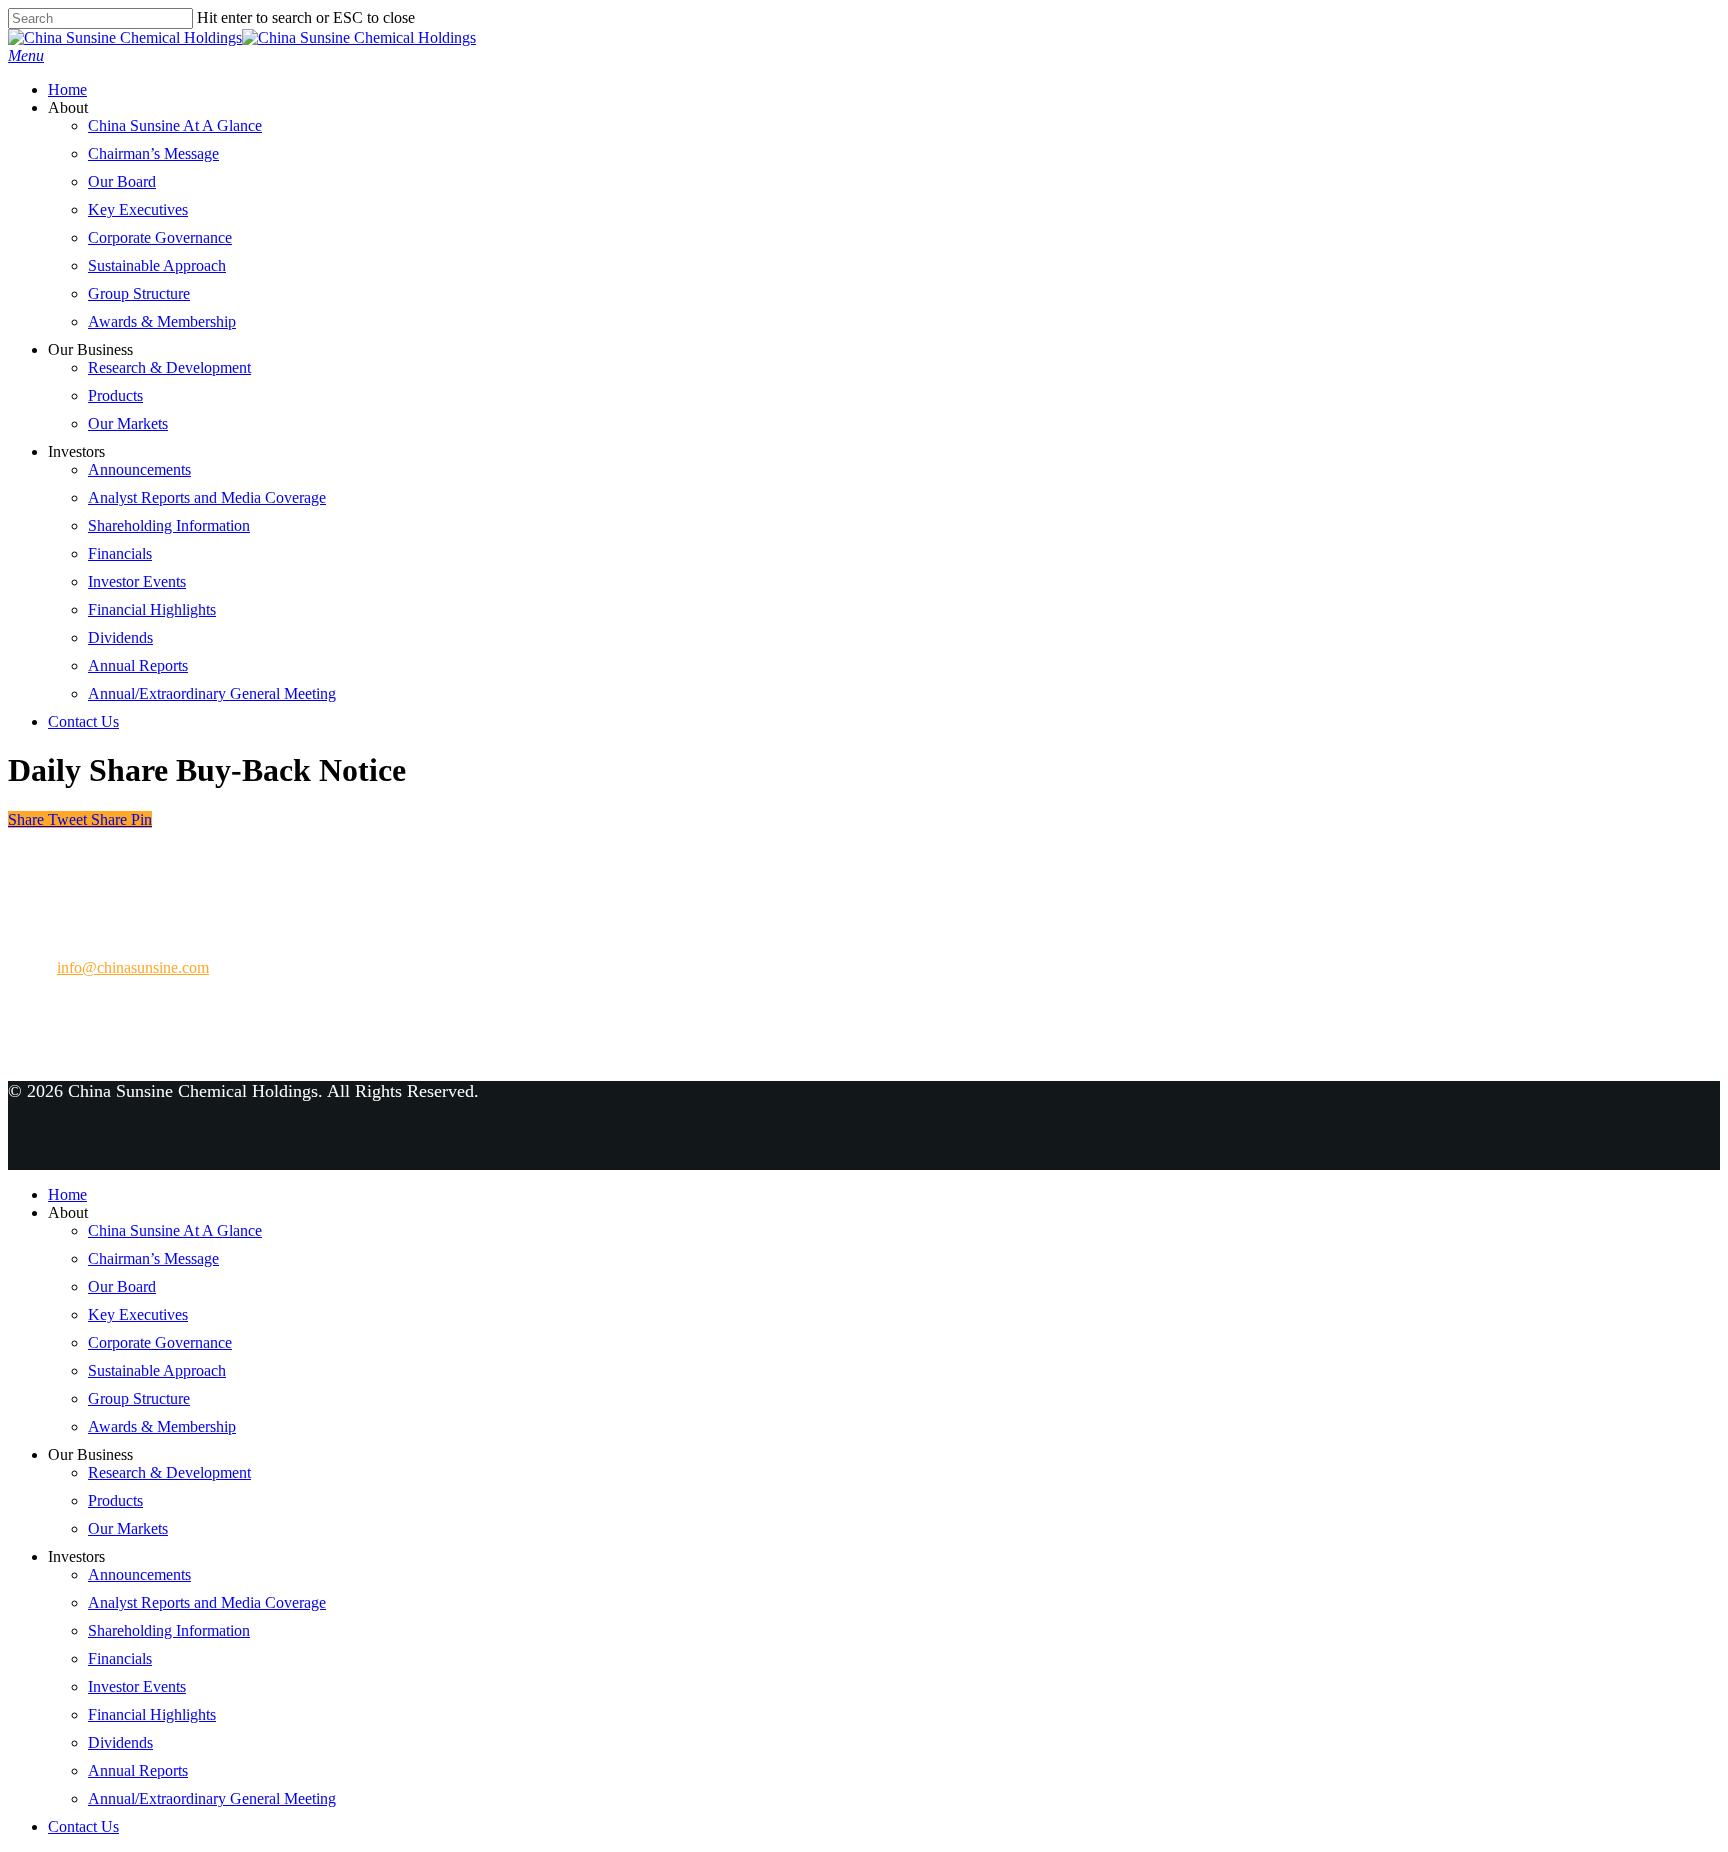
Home (67, 89)
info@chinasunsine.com (133, 967)
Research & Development (169, 367)
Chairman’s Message (153, 153)
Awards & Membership (162, 321)
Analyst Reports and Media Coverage (207, 497)
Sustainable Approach (157, 265)
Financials (120, 553)
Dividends (120, 637)
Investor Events (137, 581)
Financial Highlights (152, 609)
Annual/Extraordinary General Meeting (212, 693)
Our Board (122, 181)
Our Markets (128, 423)
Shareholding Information (169, 525)
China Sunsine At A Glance (175, 125)
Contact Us (83, 721)
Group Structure (139, 293)
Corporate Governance (160, 237)
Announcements (139, 469)
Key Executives (138, 209)
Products (115, 395)
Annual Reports (138, 665)
